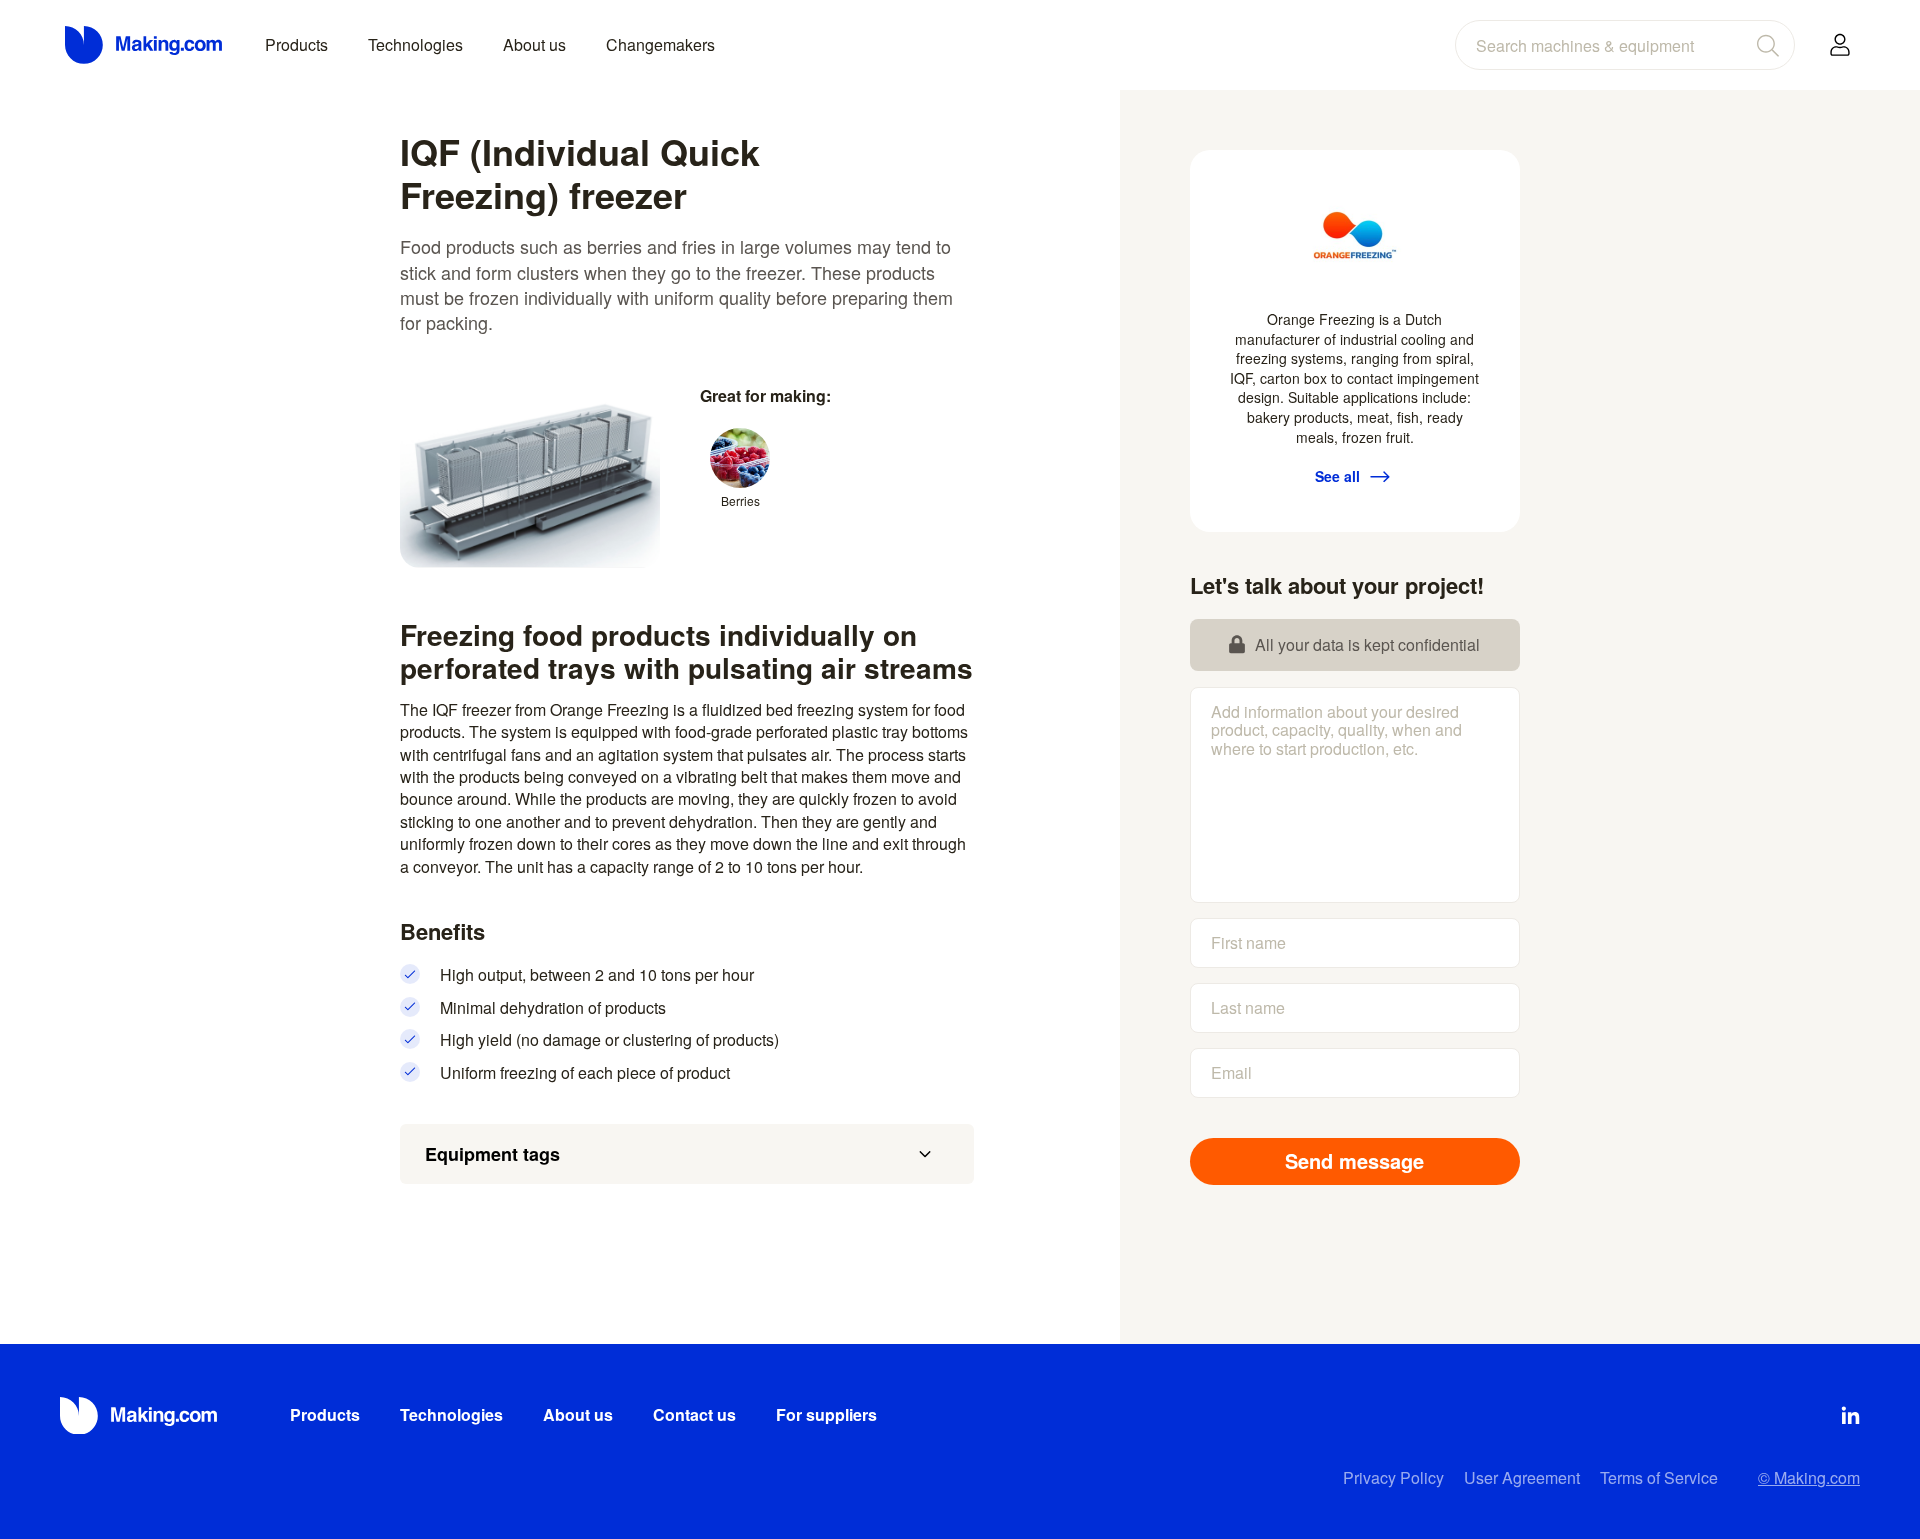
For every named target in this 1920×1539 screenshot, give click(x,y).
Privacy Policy (1393, 1477)
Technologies (415, 44)
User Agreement (1522, 1477)
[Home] (145, 45)
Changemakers (660, 44)
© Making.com (1809, 1477)
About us (534, 44)
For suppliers (826, 1414)
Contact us (694, 1414)
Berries (740, 500)
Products (296, 44)
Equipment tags (492, 1154)
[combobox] (1625, 45)
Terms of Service (1659, 1477)
